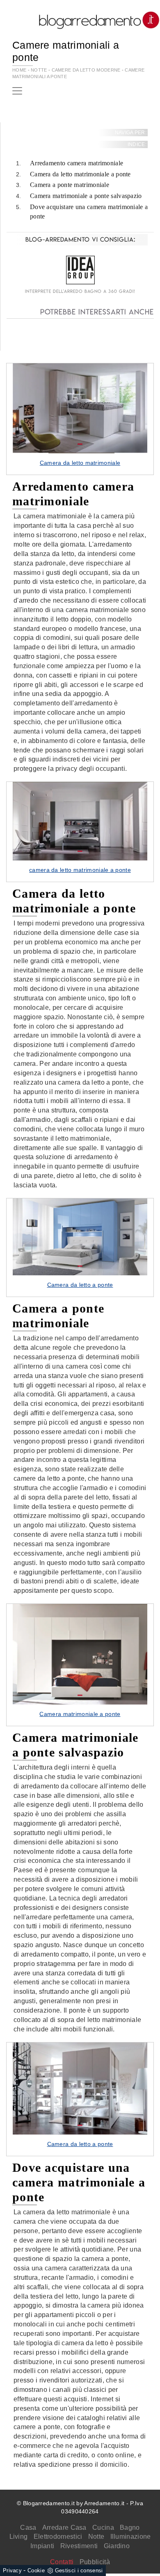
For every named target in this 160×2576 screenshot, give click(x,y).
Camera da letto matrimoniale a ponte (80, 174)
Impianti (42, 2546)
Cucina (103, 2528)
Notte (96, 2537)
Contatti (62, 2562)
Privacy (12, 2570)
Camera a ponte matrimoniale (70, 185)
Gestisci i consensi (79, 2570)
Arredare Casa (64, 2528)
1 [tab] (80, 444)
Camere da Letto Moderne (87, 70)
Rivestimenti (79, 2546)
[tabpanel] (80, 419)
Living (19, 2537)
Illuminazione (131, 2537)
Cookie (36, 2570)
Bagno (130, 2528)
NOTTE (39, 70)
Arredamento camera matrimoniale (77, 163)
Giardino (117, 2546)
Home (19, 70)
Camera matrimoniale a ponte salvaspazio (86, 196)
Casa (28, 2528)
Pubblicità (95, 2562)
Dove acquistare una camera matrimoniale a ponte (89, 212)
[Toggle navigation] (17, 91)
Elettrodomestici (58, 2537)
